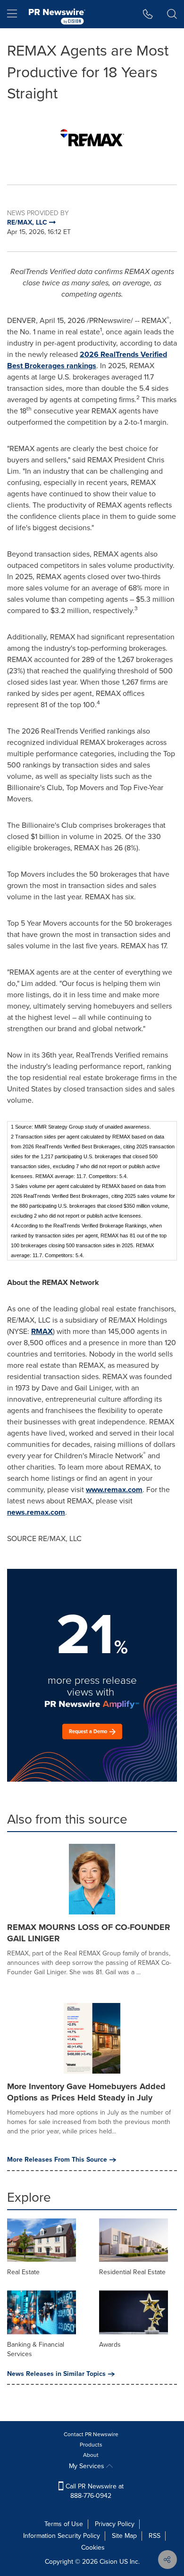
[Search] (172, 14)
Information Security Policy (62, 2536)
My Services (88, 2466)
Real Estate (23, 2272)
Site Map (124, 2536)
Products (91, 2445)
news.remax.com (36, 1512)
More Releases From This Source (57, 2160)
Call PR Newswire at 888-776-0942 (94, 2491)
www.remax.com (114, 1490)
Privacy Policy (115, 2524)
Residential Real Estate (132, 2272)
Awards (110, 2345)
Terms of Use (64, 2524)
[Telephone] (148, 14)
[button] (92, 137)
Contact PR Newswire (91, 2434)
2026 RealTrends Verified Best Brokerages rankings (87, 360)
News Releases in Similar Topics (56, 2374)
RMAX (42, 1331)
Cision (109, 2562)
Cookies (93, 2548)
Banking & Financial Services (36, 2349)
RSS (155, 2536)
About (91, 2455)
